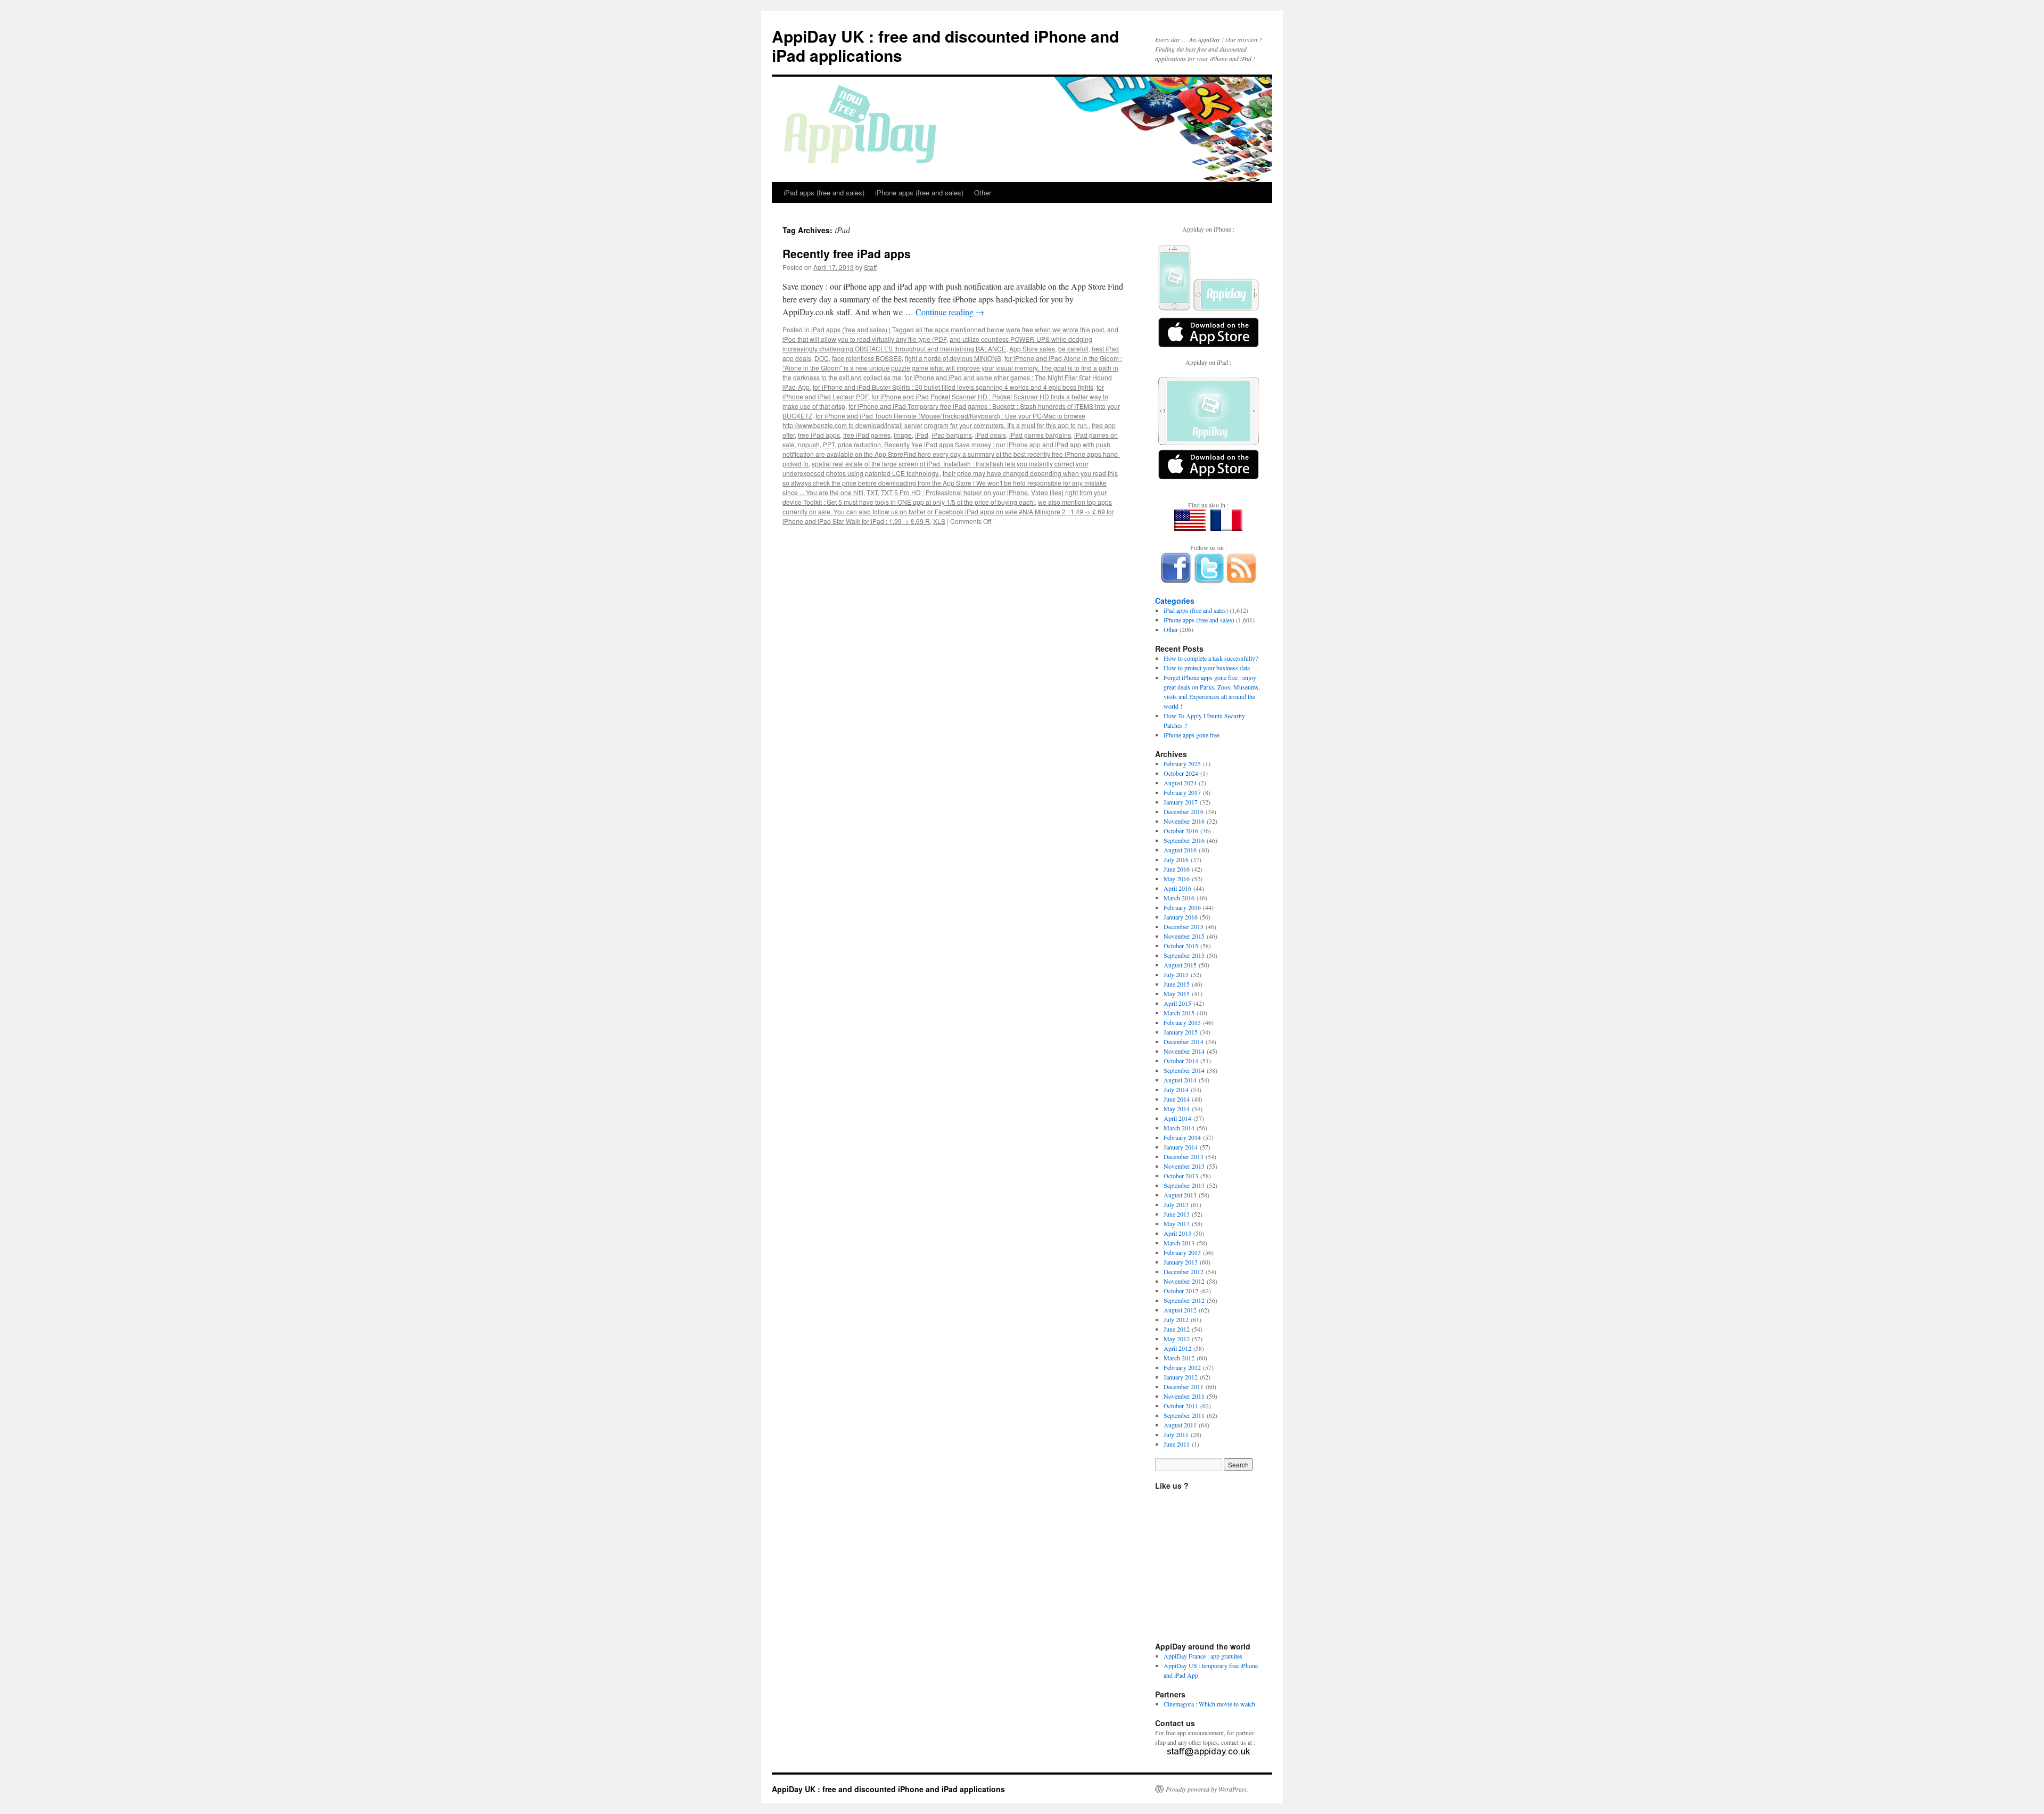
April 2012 (1177, 1348)
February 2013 (1182, 1252)
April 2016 (1177, 888)
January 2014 (1181, 1147)
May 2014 (1177, 1109)
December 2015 (1184, 926)
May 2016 (1177, 879)
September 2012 (1184, 1300)
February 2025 (1182, 764)
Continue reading (950, 312)
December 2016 (1184, 811)
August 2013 (1180, 1195)
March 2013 (1179, 1243)
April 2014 (1177, 1118)
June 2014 (1177, 1099)
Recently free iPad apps (847, 253)
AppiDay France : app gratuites (1203, 1656)
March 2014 (1179, 1128)
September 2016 (1184, 840)
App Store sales (1032, 348)
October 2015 (1181, 946)
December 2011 (1184, 1386)
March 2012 (1179, 1358)
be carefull (1073, 348)
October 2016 (1181, 831)
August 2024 (1180, 783)
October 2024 (1181, 773)
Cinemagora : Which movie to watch (1209, 1704)
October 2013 (1181, 1176)
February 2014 (1182, 1137)
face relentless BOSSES (867, 358)
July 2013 (1176, 1204)
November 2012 (1184, 1281)
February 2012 (1182, 1367)
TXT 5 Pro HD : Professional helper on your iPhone (954, 492)
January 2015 (1181, 1032)
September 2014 (1184, 1070)
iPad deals (991, 435)
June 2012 (1177, 1329)
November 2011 (1184, 1396)
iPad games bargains (1040, 435)
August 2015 (1180, 965)
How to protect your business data (1207, 668)
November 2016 (1184, 821)
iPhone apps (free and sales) (919, 192)
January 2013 (1181, 1262)
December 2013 (1184, 1156)
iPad (922, 435)
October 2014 (1181, 1061)
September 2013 (1184, 1185)
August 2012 (1180, 1310)
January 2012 (1181, 1377)
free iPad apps (819, 435)
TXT (872, 492)
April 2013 (1177, 1233)
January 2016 (1181, 917)
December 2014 (1184, 1041)
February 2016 (1182, 907)
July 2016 (1176, 859)
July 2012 (1176, 1319)
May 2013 (1177, 1224)
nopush (809, 444)
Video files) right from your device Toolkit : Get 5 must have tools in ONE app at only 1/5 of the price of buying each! (945, 497)
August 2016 (1180, 850)
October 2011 (1181, 1406)
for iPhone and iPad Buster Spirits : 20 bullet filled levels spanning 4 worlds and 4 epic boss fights (953, 387)
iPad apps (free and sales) (824, 192)
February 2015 (1182, 1022)
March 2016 (1179, 898)
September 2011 (1184, 1415)
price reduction (859, 444)
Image (903, 435)
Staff (870, 267)
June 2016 (1177, 869)
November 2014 (1184, 1051)
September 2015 (1184, 955)
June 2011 (1177, 1444)
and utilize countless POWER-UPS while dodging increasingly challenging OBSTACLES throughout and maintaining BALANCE (937, 344)
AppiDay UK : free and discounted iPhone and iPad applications (945, 46)
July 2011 (1176, 1434)
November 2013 (1184, 1166)
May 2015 (1177, 994)
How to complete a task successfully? (1211, 658)
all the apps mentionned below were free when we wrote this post (1010, 329)
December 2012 (1184, 1271)
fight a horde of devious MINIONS (953, 358)
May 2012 (1177, 1339)
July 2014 (1176, 1089)
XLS (939, 521)
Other (983, 192)
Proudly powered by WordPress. (1207, 1789)
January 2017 (1181, 802)
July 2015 (1176, 974)
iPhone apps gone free (1192, 735)
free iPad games (867, 435)
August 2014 (1180, 1080)
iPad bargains (952, 435)
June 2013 (1177, 1214)
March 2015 (1179, 1013)
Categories (1175, 601)
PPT (829, 444)
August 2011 (1180, 1425)
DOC (822, 358)
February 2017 (1182, 792)
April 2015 (1177, 1003)
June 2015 (1177, 984)
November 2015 (1184, 936)
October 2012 (1181, 1291)
